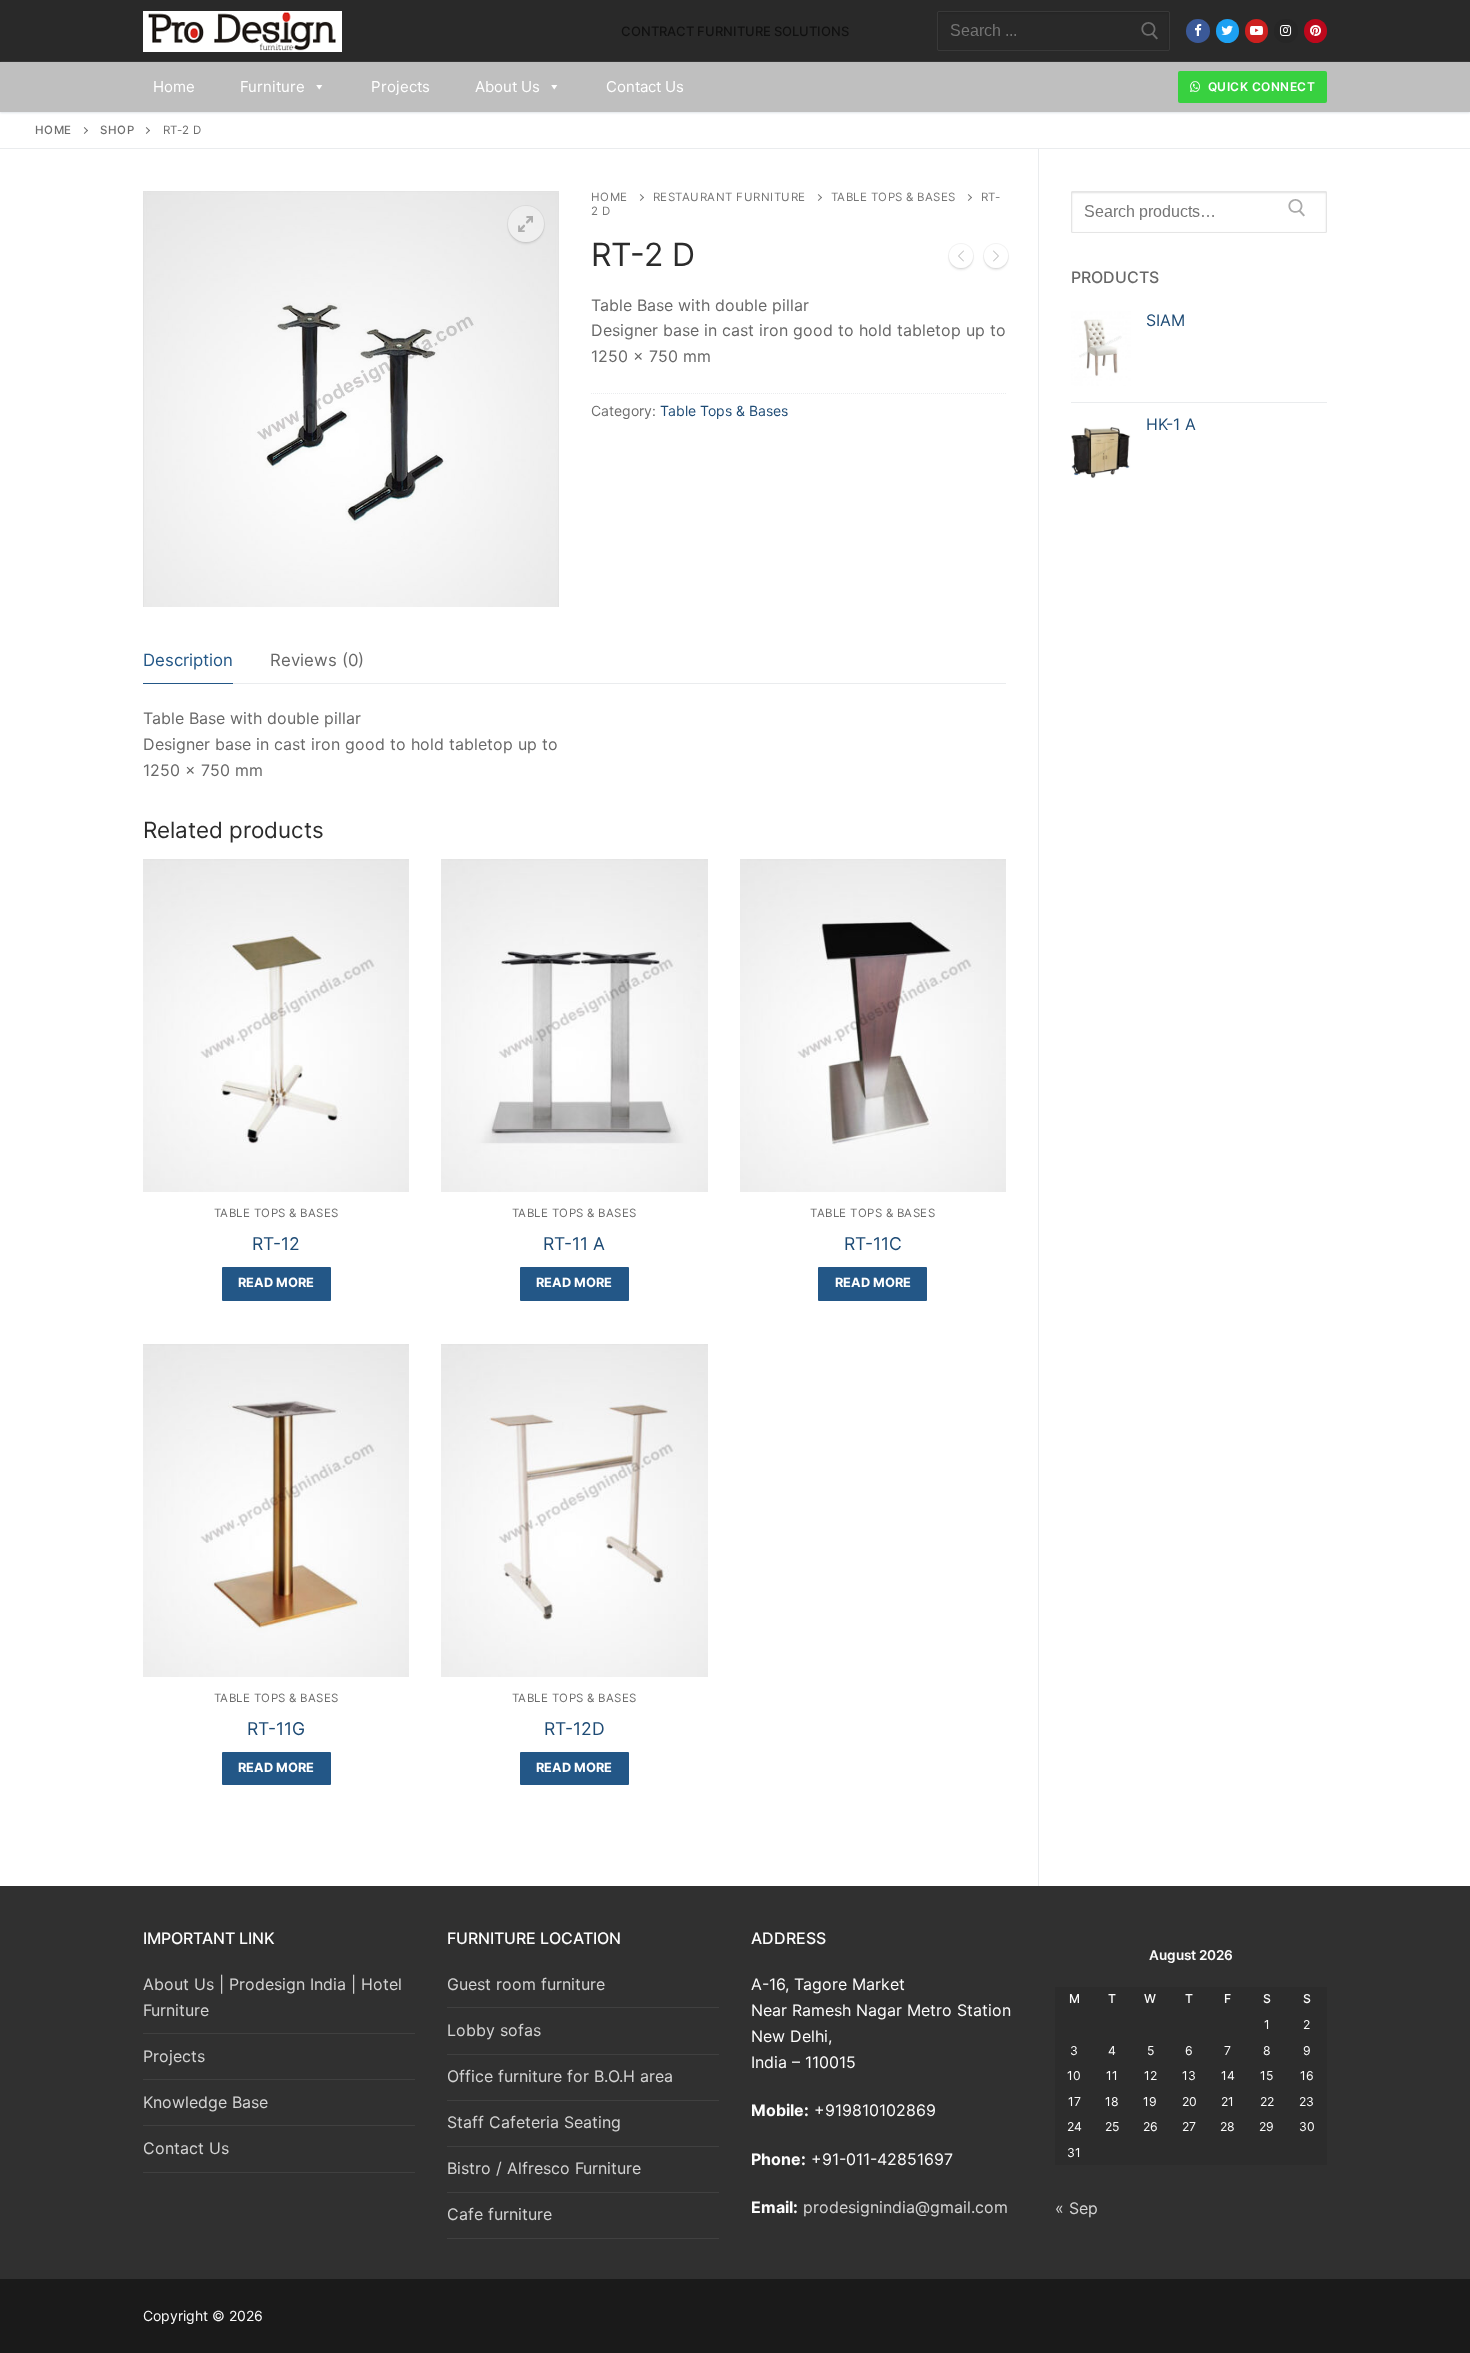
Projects (400, 86)
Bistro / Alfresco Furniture (544, 2168)
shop (117, 130)
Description (188, 660)
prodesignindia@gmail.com (905, 2207)
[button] (526, 224)
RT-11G (276, 1728)
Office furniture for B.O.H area (560, 2076)
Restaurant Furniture (729, 197)
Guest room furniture (526, 1984)
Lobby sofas (494, 2030)
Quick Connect (1259, 86)
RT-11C (873, 1243)
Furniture (272, 86)
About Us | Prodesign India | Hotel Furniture (272, 1997)
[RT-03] (996, 260)
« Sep (1076, 2208)
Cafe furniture (499, 2214)
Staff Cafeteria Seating (534, 2122)
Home (174, 86)
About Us (507, 86)
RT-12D (574, 1728)
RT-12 (276, 1243)
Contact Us (645, 86)
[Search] (1297, 212)
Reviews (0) (317, 660)
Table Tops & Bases (893, 197)
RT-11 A (574, 1243)
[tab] (188, 661)
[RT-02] (961, 260)
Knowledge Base (205, 2102)
